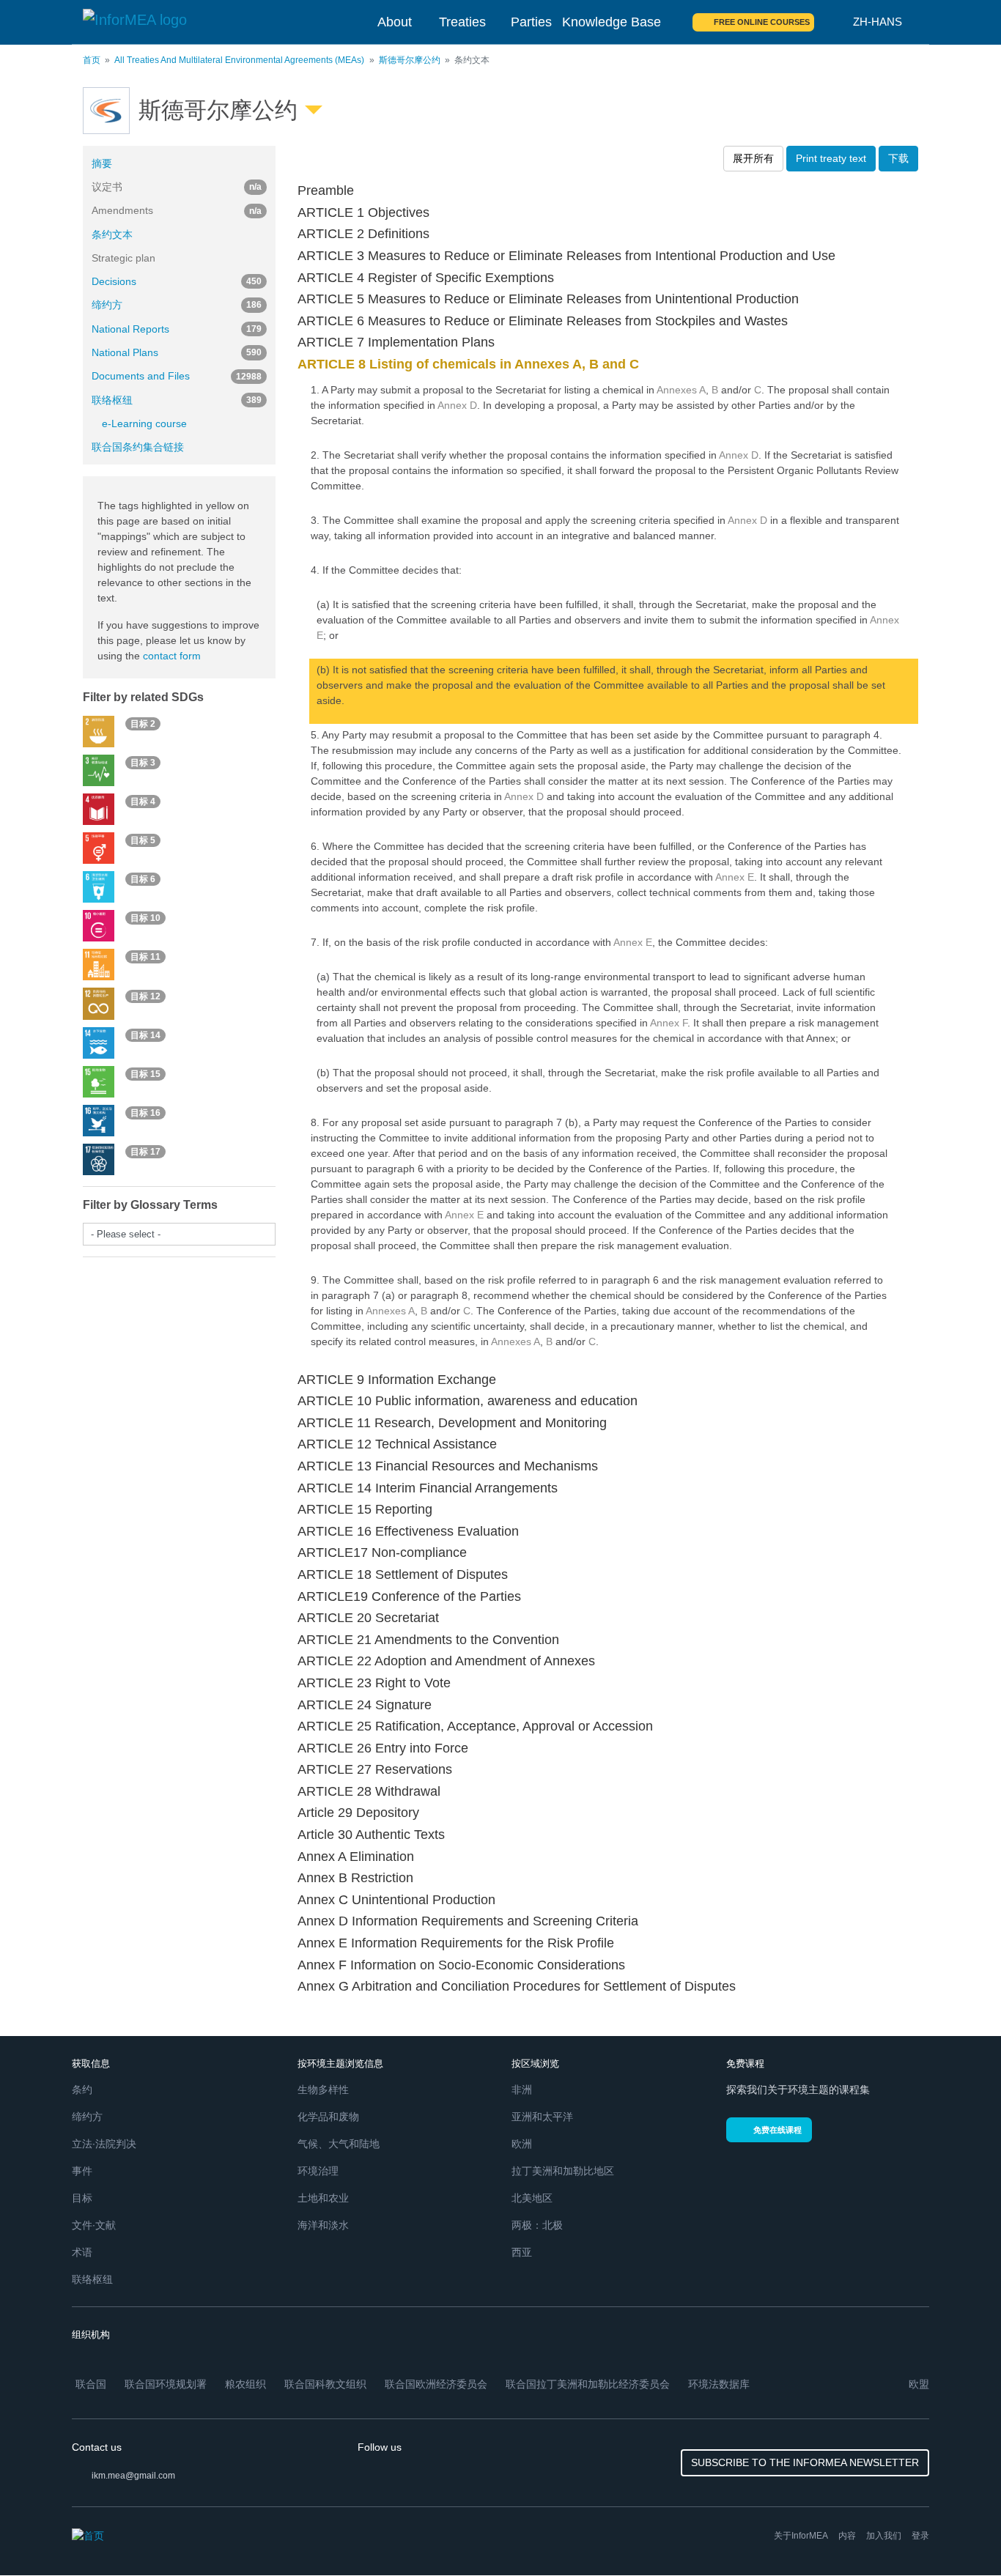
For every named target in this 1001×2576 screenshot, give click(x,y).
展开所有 (753, 158)
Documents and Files (177, 376)
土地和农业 (323, 2198)
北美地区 (532, 2198)
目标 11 (145, 958)
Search (834, 22)
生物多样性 (323, 2090)
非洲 (522, 2090)
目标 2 (143, 724)
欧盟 (919, 2384)
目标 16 (145, 1113)
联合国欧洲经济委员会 (436, 2384)
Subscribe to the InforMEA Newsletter (805, 2462)
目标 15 (145, 1074)
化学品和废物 (328, 2117)
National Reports (177, 329)
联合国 (91, 2384)
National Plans (177, 352)
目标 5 (143, 840)
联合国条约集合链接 (138, 447)
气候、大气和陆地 (339, 2144)
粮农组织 (245, 2384)
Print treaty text (831, 158)
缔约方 (177, 305)
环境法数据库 (719, 2384)
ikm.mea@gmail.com (133, 2476)
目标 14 (145, 1035)
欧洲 (522, 2144)
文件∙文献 (94, 2225)
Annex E (735, 877)
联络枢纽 (177, 400)
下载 (898, 158)
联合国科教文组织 (325, 2384)
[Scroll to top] (958, 2534)
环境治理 (318, 2171)
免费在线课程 (777, 2130)
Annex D (457, 405)
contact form (172, 656)
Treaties (462, 22)
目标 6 (143, 879)
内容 (847, 2536)
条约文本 (112, 234)
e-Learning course (144, 423)
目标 (82, 2198)
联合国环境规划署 (166, 2384)
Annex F (669, 1023)
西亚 (522, 2252)
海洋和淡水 (323, 2225)
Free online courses (762, 22)
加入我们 (884, 2536)
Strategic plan (123, 258)
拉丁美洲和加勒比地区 (563, 2171)
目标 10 (145, 918)
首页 (92, 60)
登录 (920, 2536)
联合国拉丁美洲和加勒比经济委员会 (588, 2384)
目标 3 (143, 763)
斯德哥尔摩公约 (410, 60)
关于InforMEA (801, 2536)
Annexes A (681, 390)
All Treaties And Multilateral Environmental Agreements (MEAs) (239, 60)
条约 (82, 2090)
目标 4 (143, 802)
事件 (82, 2171)
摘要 (102, 163)
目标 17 (145, 1152)
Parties (531, 22)
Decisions (177, 281)
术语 (82, 2252)
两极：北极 (537, 2225)
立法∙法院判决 (104, 2144)
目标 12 (145, 996)
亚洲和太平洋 (542, 2117)
